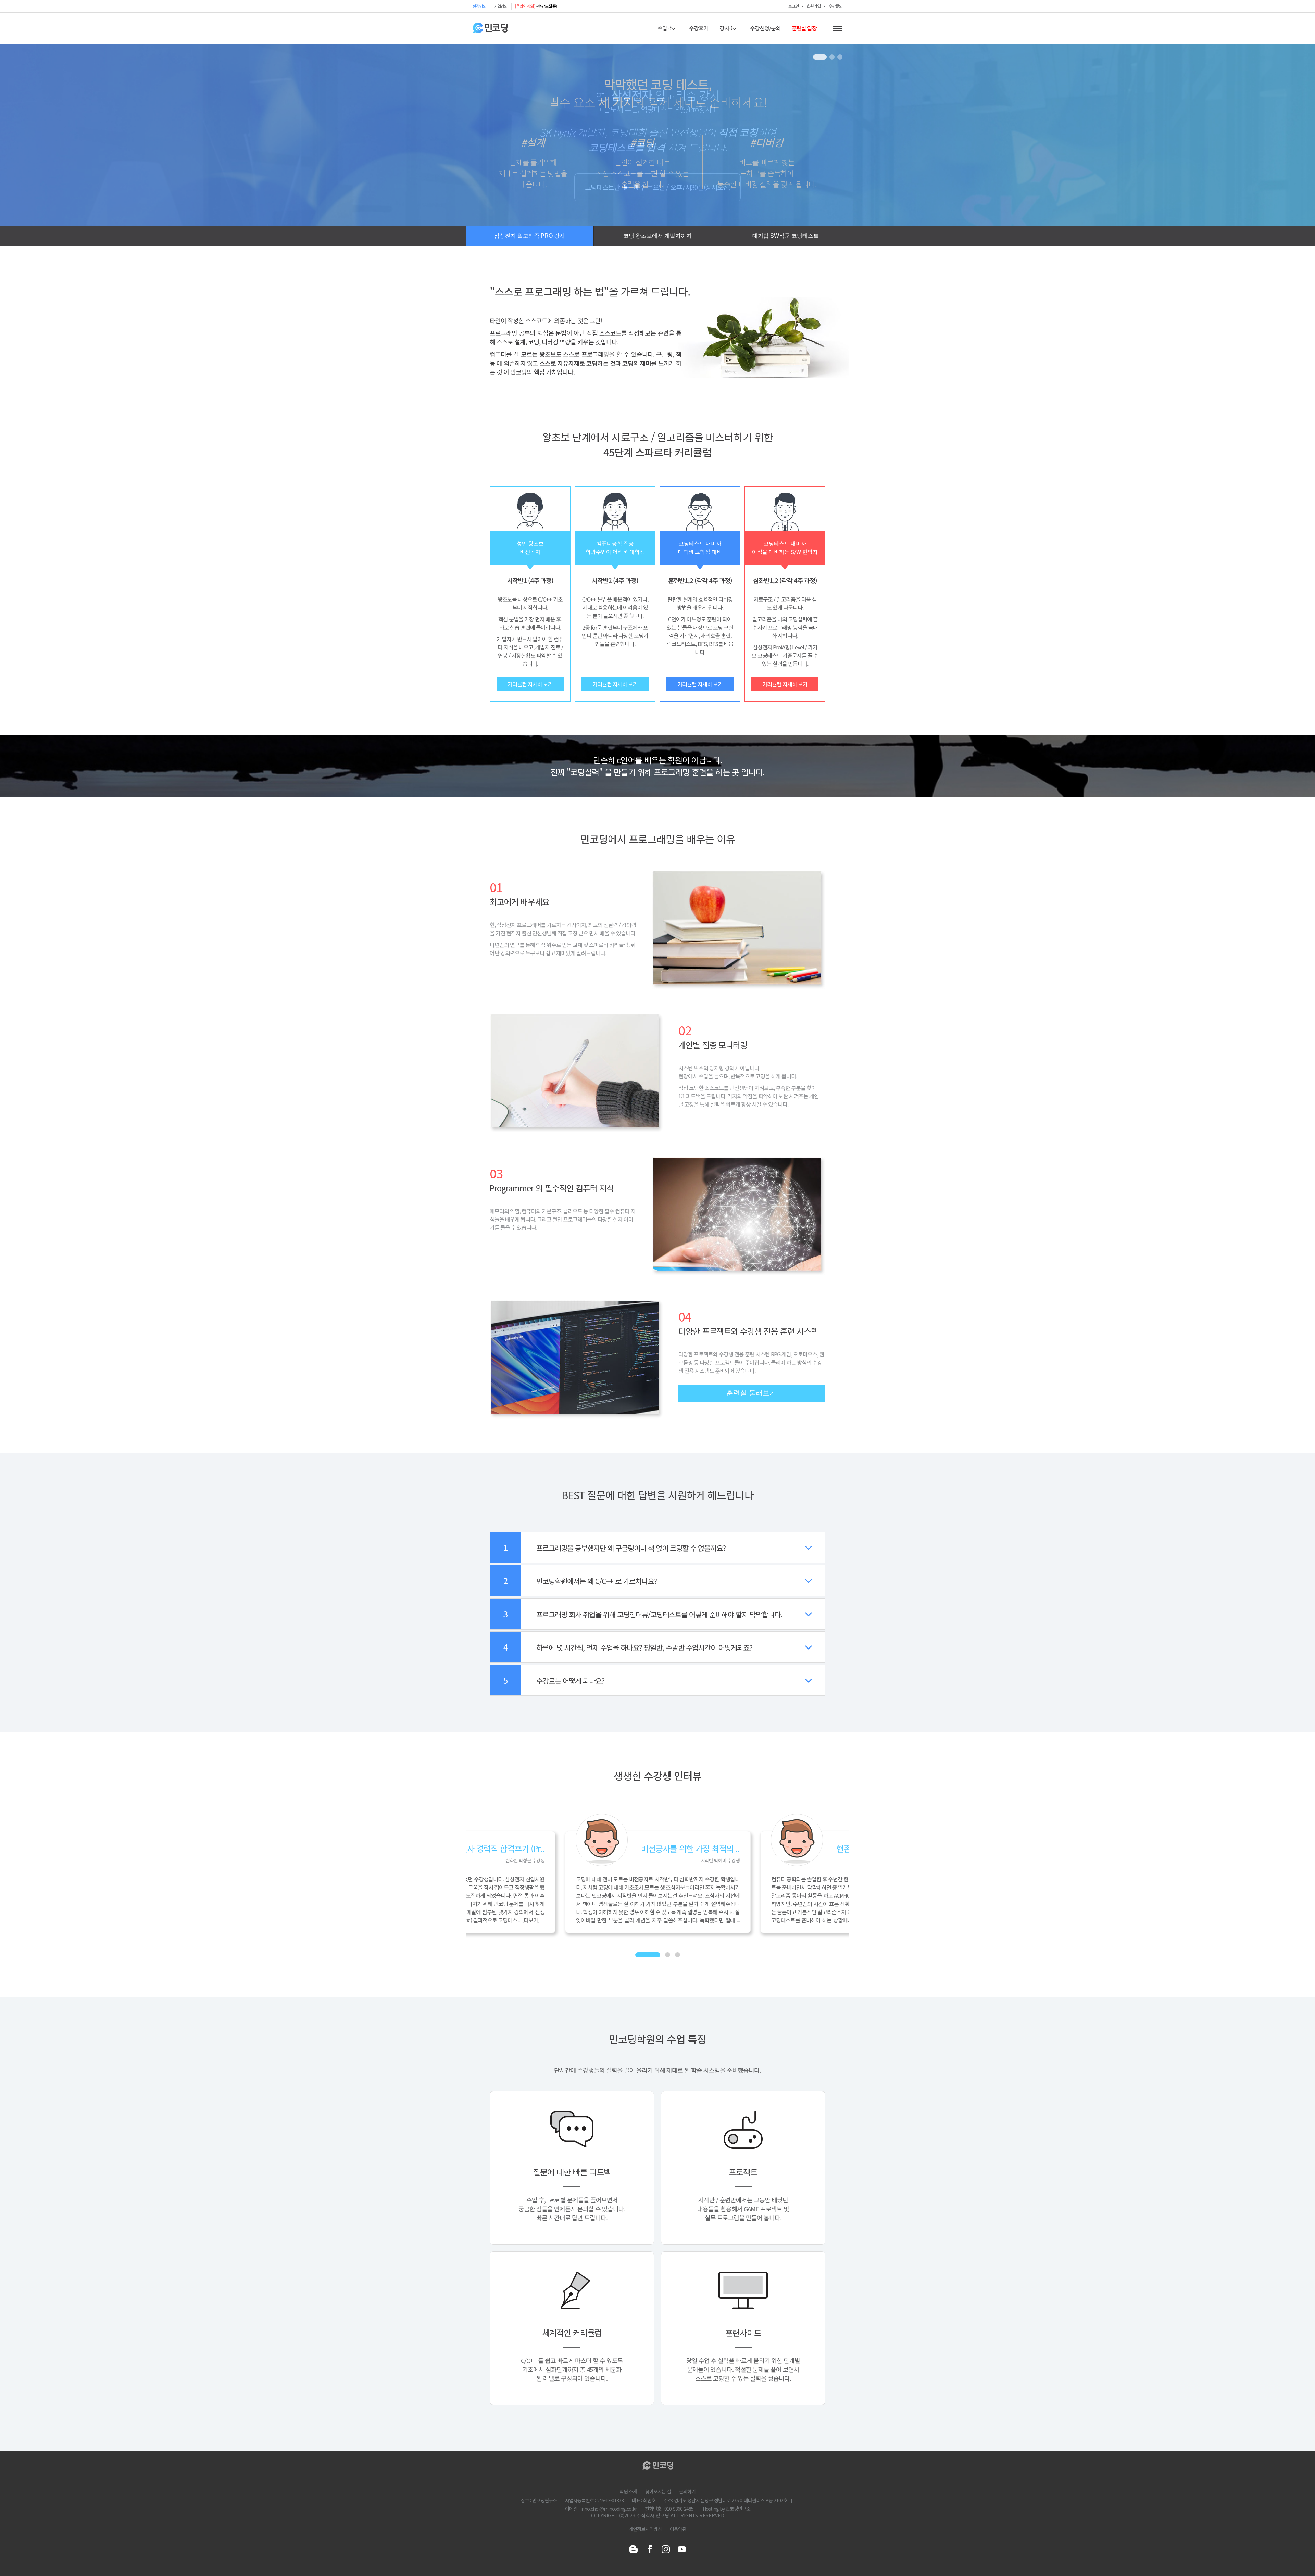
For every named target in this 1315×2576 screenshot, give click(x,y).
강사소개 (729, 28)
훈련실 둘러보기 (751, 1393)
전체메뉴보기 (838, 28)
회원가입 (814, 6)
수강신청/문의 (765, 28)
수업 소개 (668, 28)
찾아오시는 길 (658, 2491)
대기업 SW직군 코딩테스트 (786, 236)
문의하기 (687, 2491)
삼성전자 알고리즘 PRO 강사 (530, 236)
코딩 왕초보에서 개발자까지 (657, 236)
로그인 (793, 6)
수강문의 (836, 6)
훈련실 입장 (804, 28)
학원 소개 (628, 2491)
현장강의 (479, 6)
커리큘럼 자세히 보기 (530, 684)
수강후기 (699, 28)
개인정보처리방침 (645, 2529)
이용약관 (678, 2529)
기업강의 (501, 6)
